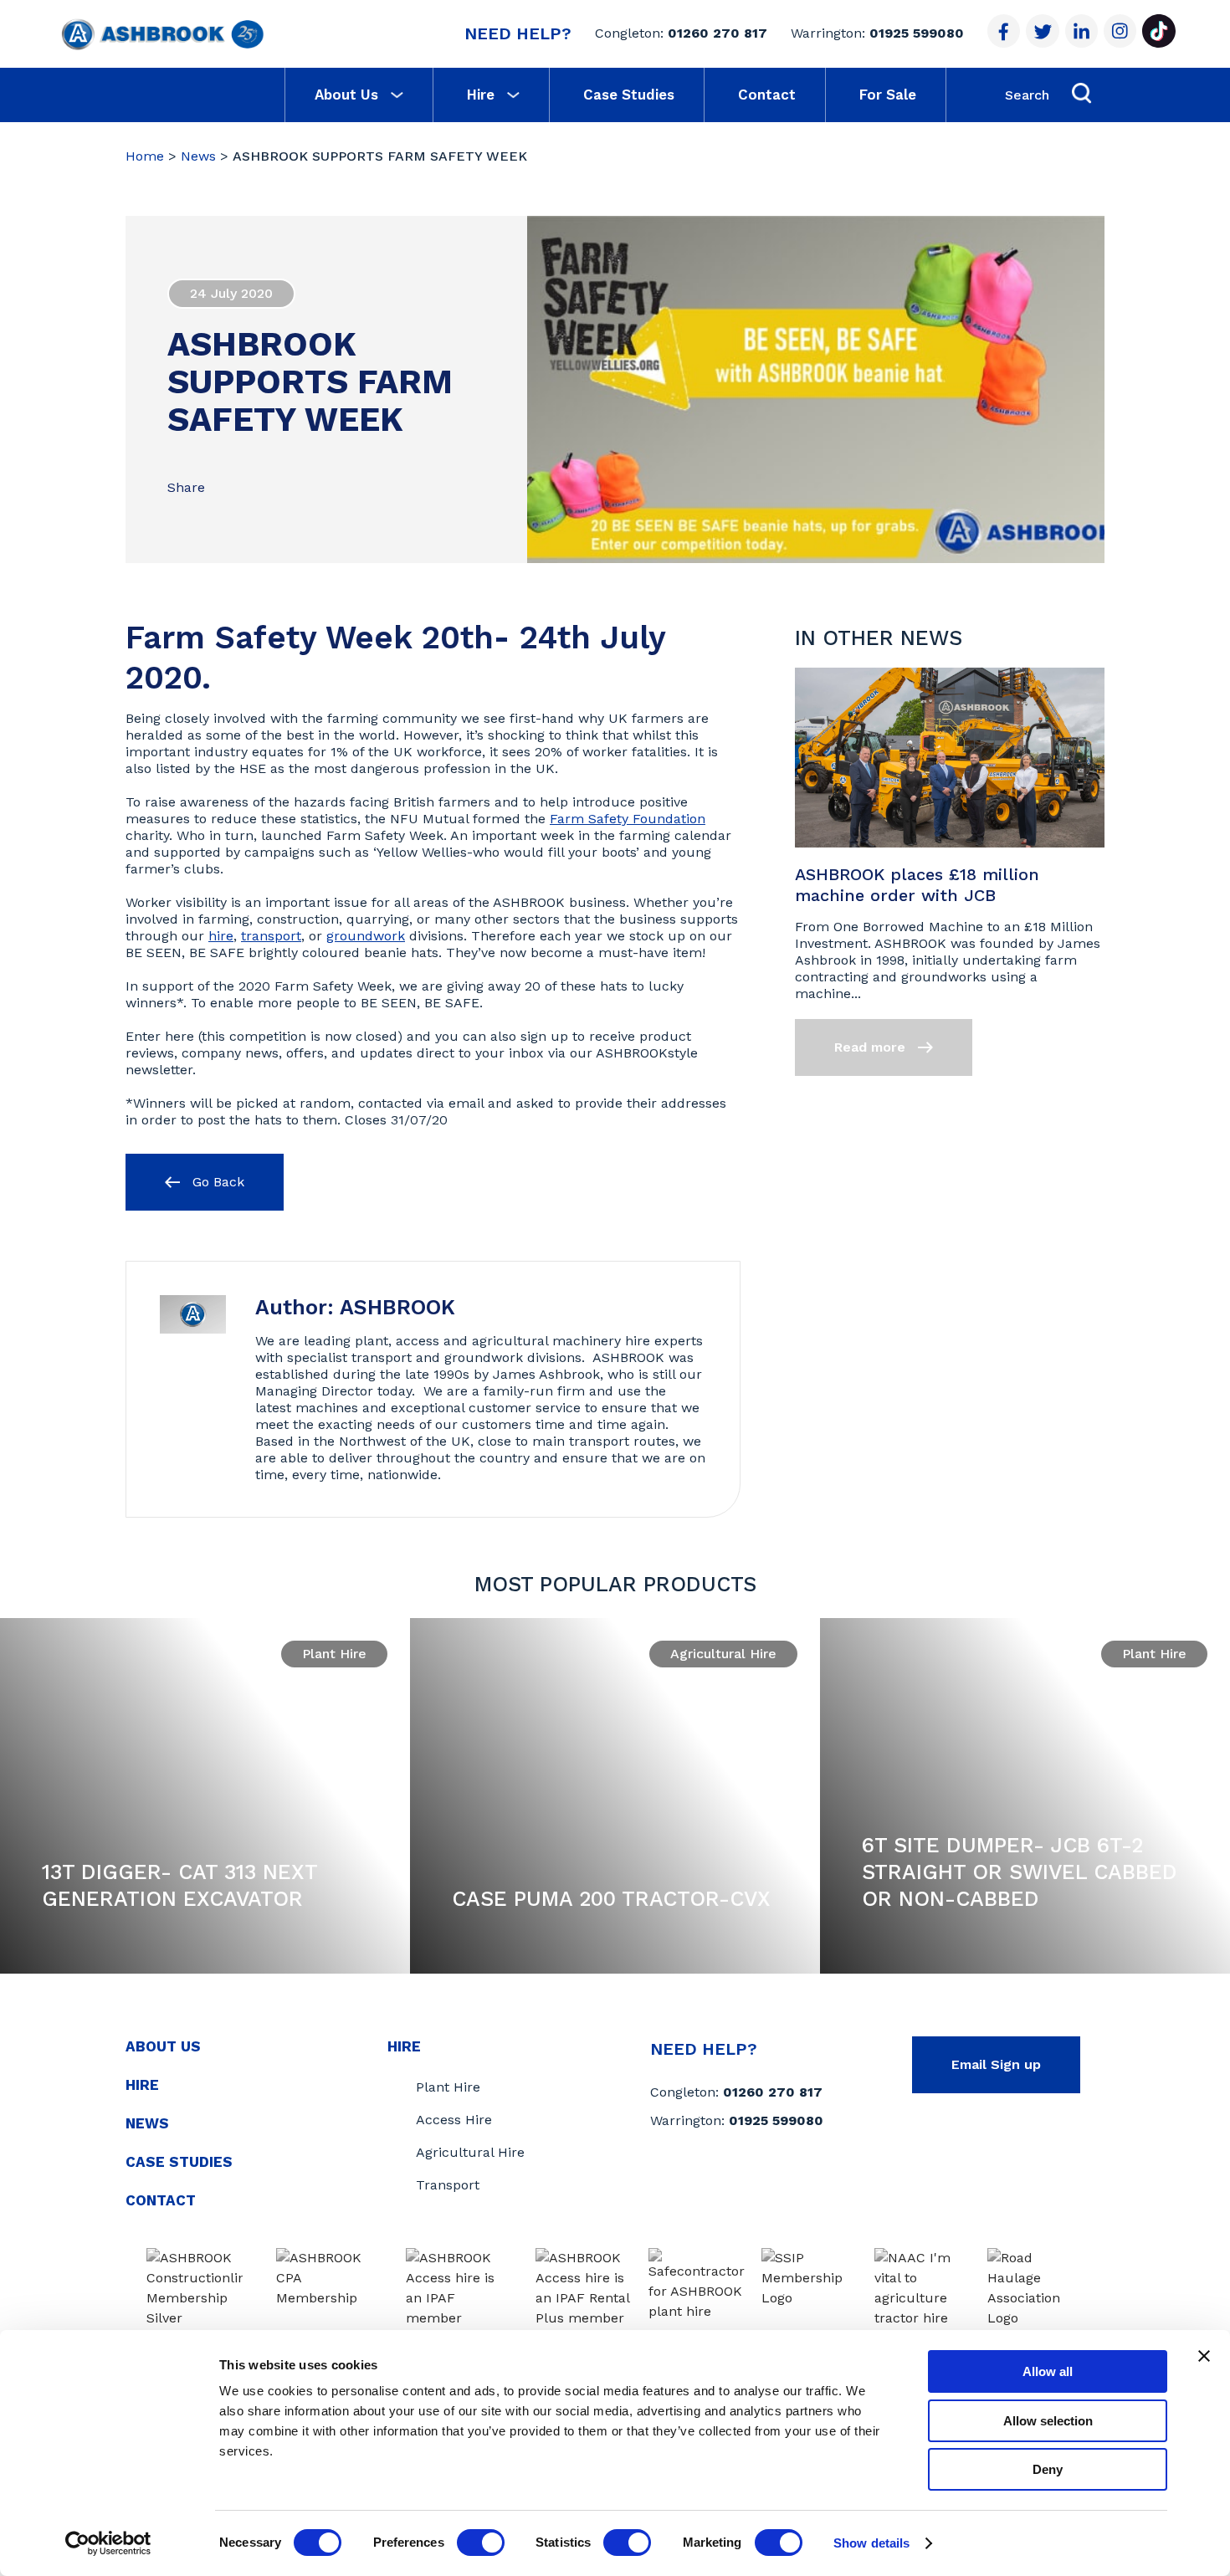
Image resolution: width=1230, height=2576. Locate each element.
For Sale (888, 95)
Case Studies (629, 95)
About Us (346, 95)
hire (221, 936)
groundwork (366, 936)
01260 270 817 (717, 33)
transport (271, 936)
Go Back (216, 1182)
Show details (871, 2543)
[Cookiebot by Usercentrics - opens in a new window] (108, 2543)
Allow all (1048, 2371)
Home (145, 156)
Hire (481, 95)
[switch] (481, 2543)
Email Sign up (996, 2064)
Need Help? (518, 33)
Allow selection (1048, 2421)
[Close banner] (1204, 2356)
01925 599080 (917, 33)
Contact (767, 95)
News (198, 156)
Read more (872, 1047)
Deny (1048, 2469)
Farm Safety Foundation (628, 819)
